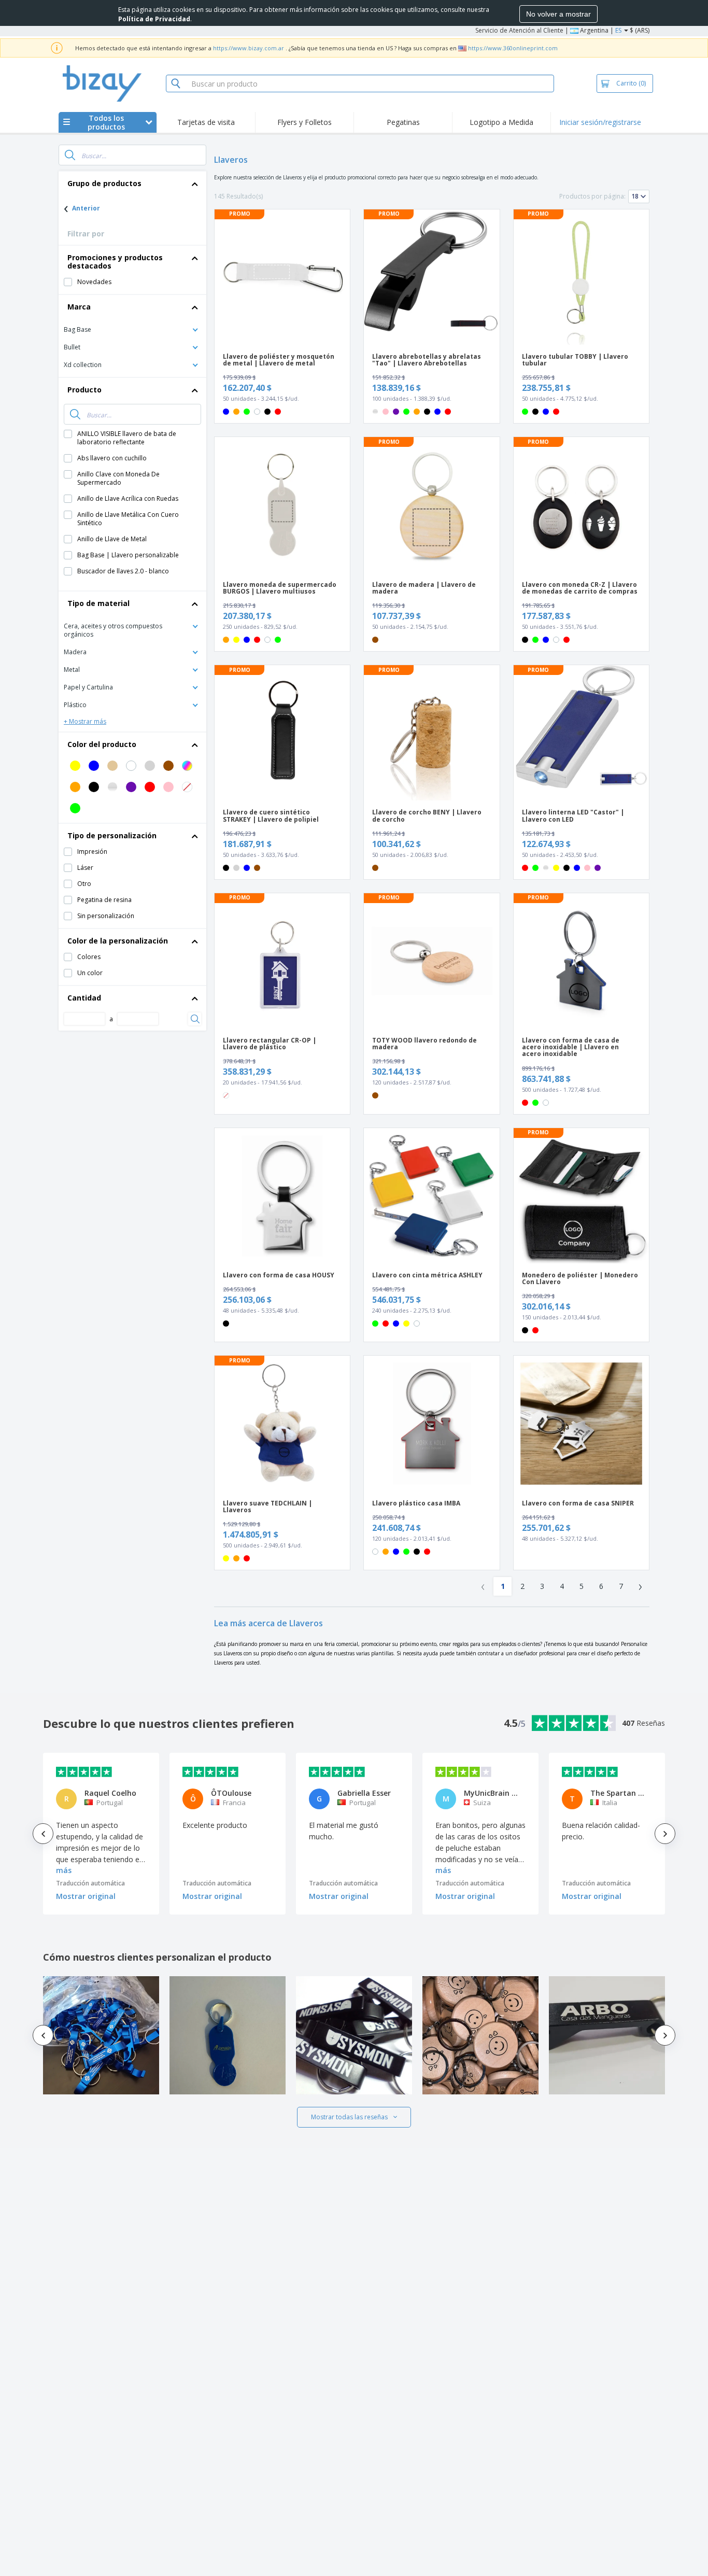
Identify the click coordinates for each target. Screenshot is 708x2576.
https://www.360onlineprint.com (513, 48)
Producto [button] (84, 390)
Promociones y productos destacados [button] (115, 262)
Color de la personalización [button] (118, 941)
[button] (132, 329)
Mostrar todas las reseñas (349, 2117)
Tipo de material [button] (98, 603)
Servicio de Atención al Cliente (519, 30)
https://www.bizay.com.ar (249, 48)
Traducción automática (90, 1883)
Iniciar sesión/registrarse (600, 122)
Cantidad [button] (84, 998)
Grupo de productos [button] (104, 183)
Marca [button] (79, 307)
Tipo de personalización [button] (112, 835)
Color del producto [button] (102, 744)
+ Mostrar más (85, 721)
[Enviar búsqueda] (70, 155)
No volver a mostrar (558, 14)
